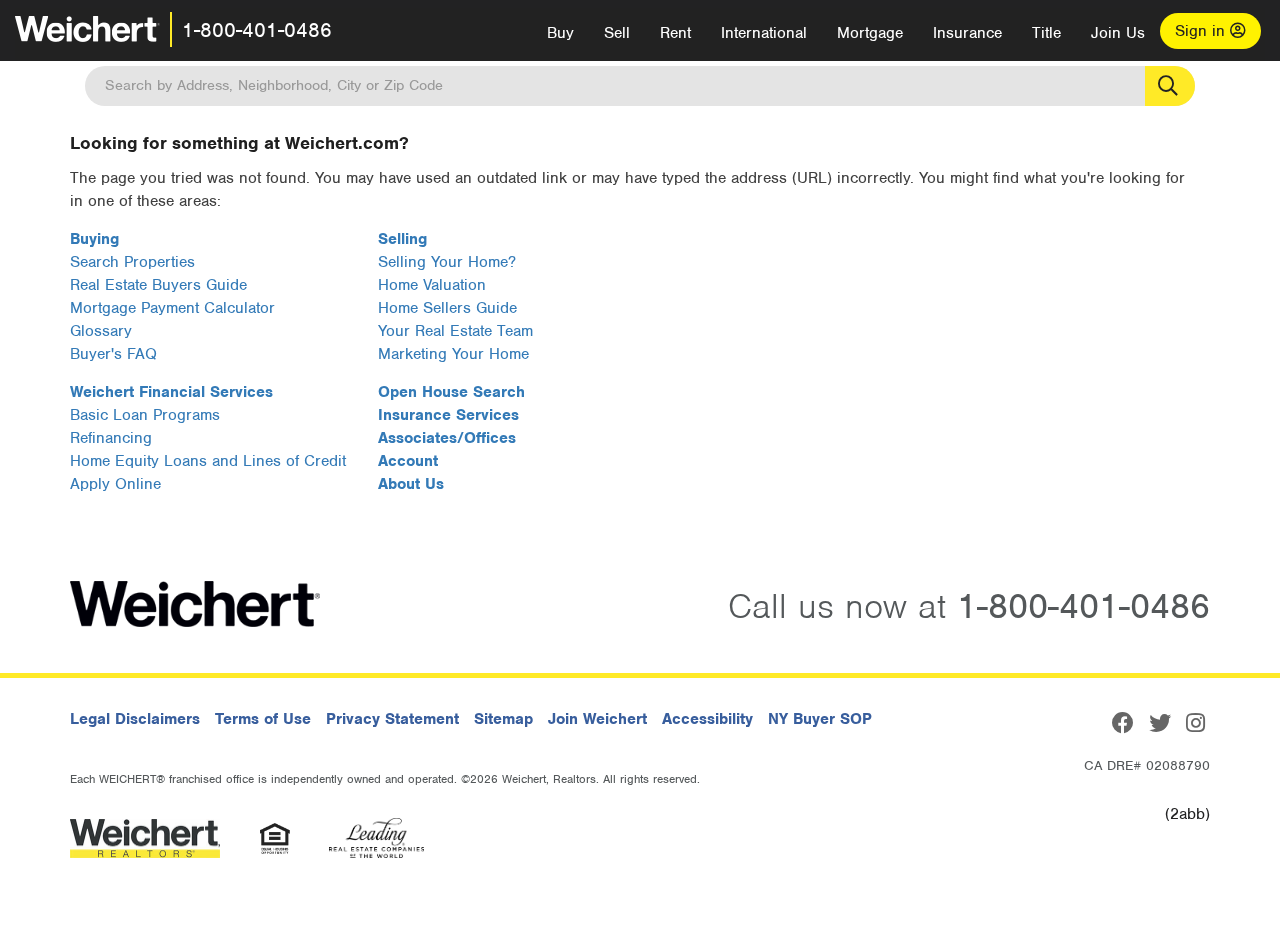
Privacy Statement (392, 719)
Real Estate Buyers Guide (158, 285)
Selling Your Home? (447, 262)
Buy (560, 33)
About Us (411, 484)
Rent (675, 33)
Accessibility (707, 719)
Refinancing (111, 438)
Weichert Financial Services (171, 392)
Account (408, 461)
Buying (94, 239)
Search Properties (132, 262)
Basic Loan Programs (145, 415)
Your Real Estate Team (455, 331)
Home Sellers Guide (447, 308)
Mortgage (870, 33)
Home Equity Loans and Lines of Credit (208, 461)
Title (1046, 33)
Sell (617, 33)
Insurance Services (448, 415)
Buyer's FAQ (113, 354)
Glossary (101, 331)
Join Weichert (597, 719)
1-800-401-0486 (257, 30)
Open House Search (451, 392)
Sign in (1202, 31)
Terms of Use (263, 719)
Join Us (1118, 33)
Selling (402, 239)
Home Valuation (432, 285)
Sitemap (503, 719)
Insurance (967, 33)
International (764, 33)
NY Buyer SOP (820, 719)
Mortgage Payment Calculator (172, 308)
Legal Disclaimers (135, 719)
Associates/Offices (447, 438)
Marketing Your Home (453, 354)
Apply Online (115, 484)
